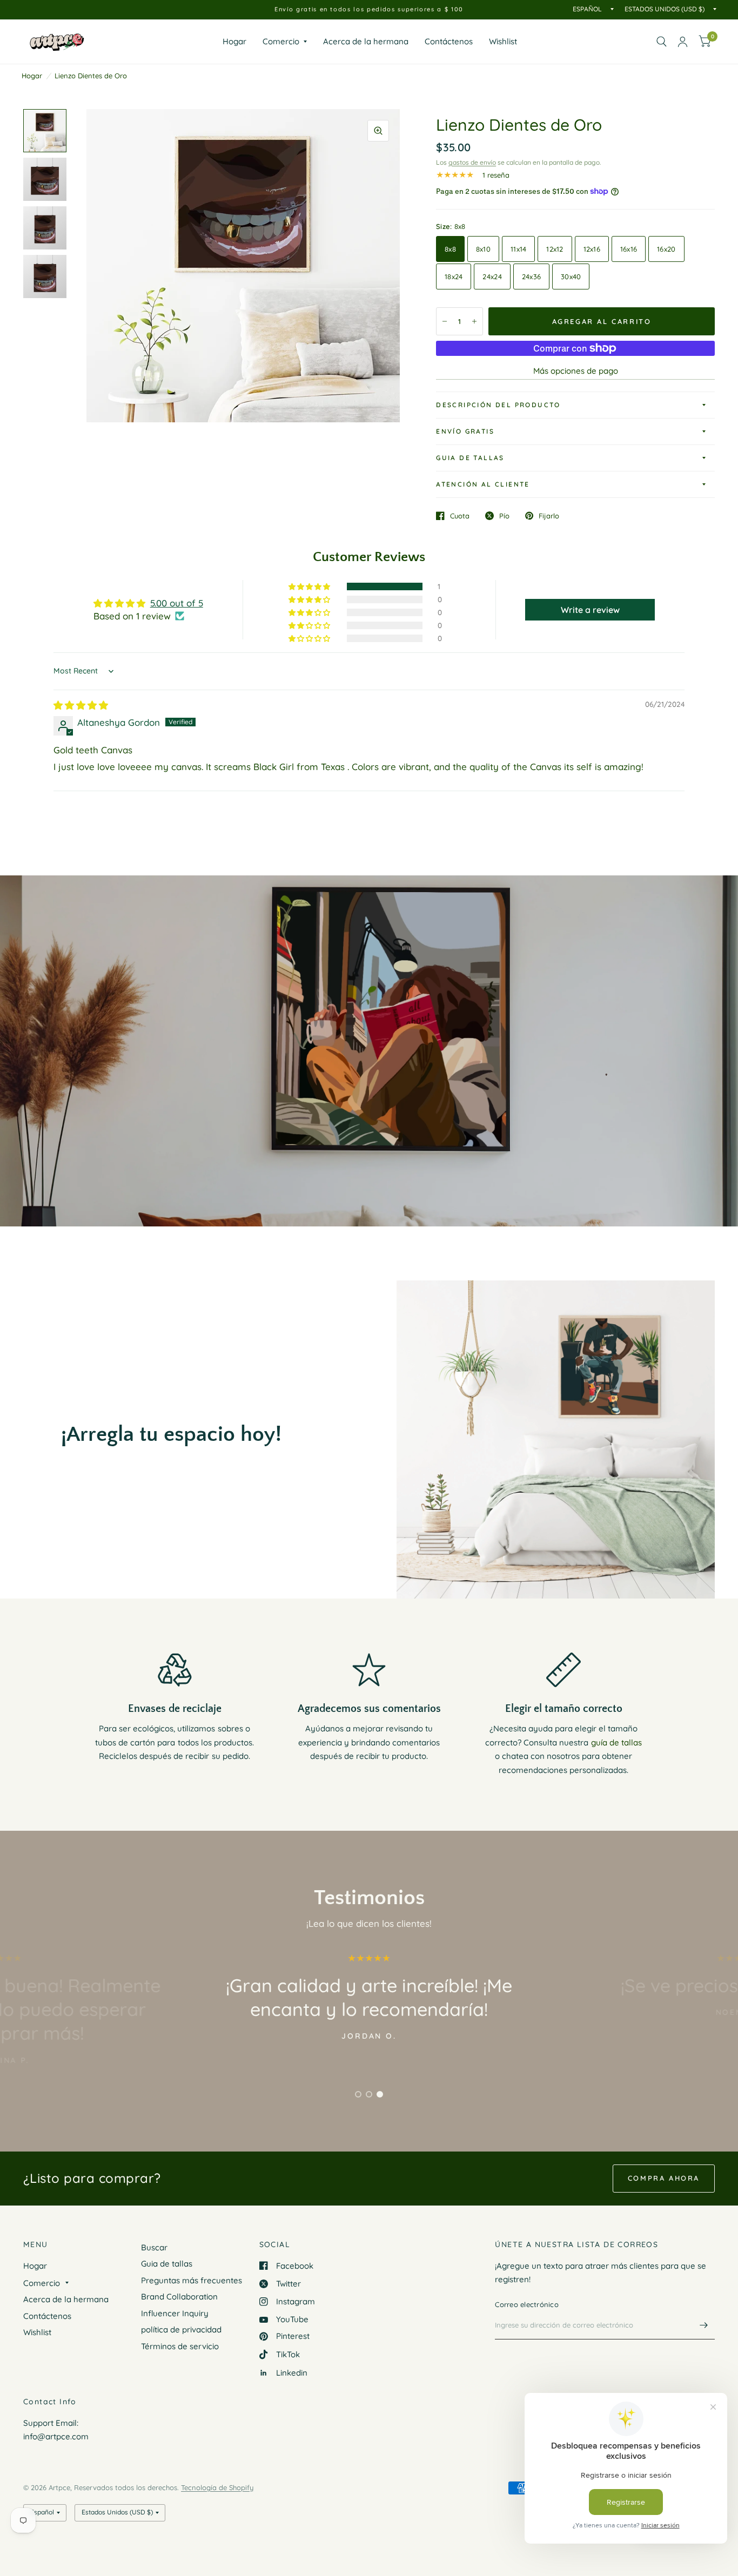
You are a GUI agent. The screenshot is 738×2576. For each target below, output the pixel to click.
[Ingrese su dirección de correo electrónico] (704, 2325)
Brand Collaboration (179, 2297)
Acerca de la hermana (366, 41)
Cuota (460, 516)
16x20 (666, 249)
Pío (504, 516)
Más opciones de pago (576, 371)
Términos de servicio (180, 2346)
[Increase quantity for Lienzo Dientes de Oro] (474, 321)
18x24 (454, 277)
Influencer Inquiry (175, 2313)
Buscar (154, 2247)
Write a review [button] (590, 610)
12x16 (592, 249)
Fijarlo (549, 516)
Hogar (234, 41)
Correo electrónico (527, 2304)
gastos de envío (472, 162)
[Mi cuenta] (683, 42)
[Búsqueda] (662, 42)
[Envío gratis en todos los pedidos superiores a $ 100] (369, 9)
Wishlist (503, 41)
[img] (81, 705)
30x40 (571, 277)
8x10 (483, 249)
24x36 (531, 277)
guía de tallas (616, 1742)
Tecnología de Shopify (217, 2487)
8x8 (450, 249)
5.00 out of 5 (177, 603)
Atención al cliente (483, 484)
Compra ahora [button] (664, 2178)
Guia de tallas (470, 458)
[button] (310, 586)
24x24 (492, 277)
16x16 (629, 249)
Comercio (281, 41)
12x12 (555, 249)
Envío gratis (465, 431)
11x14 (518, 249)
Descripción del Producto (498, 405)
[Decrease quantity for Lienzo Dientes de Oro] (445, 321)
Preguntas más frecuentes (192, 2280)
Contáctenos (449, 41)
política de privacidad (181, 2329)
